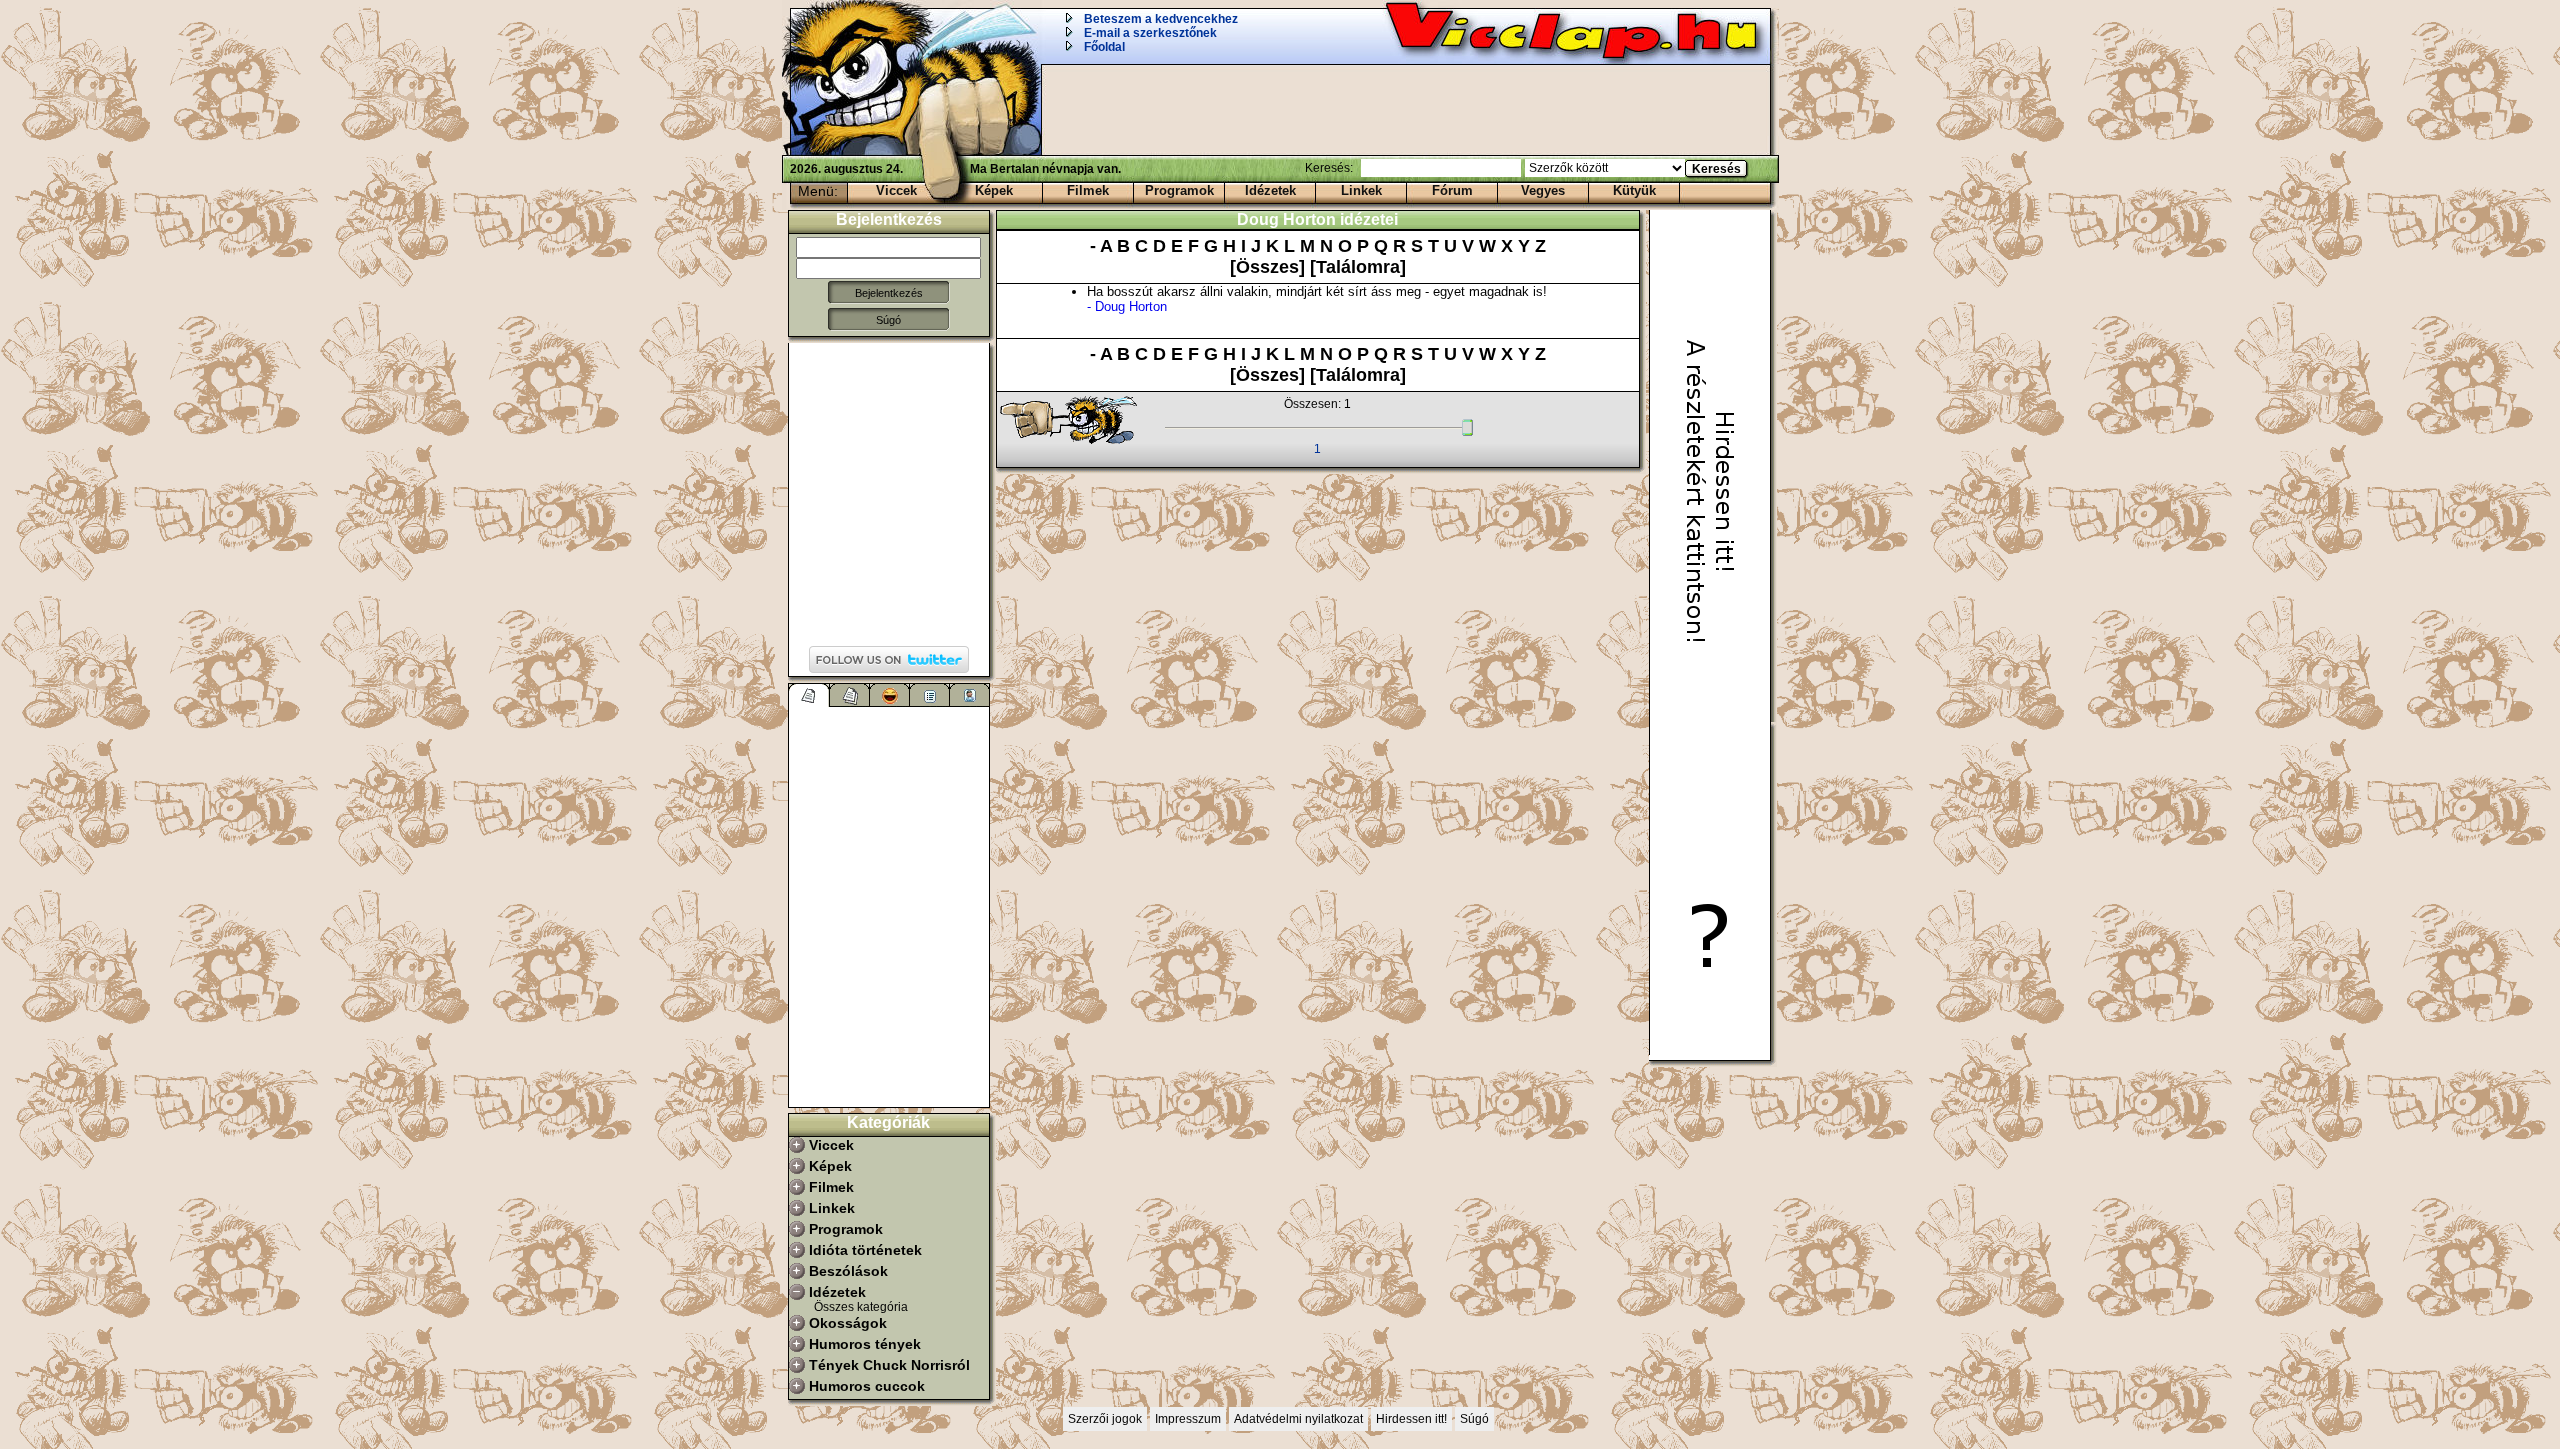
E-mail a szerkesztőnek (1150, 33)
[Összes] (1270, 267)
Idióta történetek (865, 1250)
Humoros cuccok (867, 1386)
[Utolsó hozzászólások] (809, 695)
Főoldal (1104, 47)
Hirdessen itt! (1411, 1419)
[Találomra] (1358, 267)
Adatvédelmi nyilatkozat (1298, 1419)
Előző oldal (1078, 421)
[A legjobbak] (890, 695)
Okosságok (848, 1323)
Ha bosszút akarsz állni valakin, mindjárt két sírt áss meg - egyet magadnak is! (1317, 299)
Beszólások (848, 1271)
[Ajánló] (930, 695)
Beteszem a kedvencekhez (1161, 19)
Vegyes (1543, 190)
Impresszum (1188, 1419)
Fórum (1452, 190)
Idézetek (1270, 190)
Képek (994, 190)
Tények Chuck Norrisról (889, 1365)
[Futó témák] (850, 695)
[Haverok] (970, 695)
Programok (1179, 190)
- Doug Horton (1127, 306)
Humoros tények (865, 1344)
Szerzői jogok (1105, 1419)
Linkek (1361, 190)
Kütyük (1634, 190)
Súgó (888, 320)
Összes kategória (861, 1307)
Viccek (896, 190)
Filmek (1088, 190)
